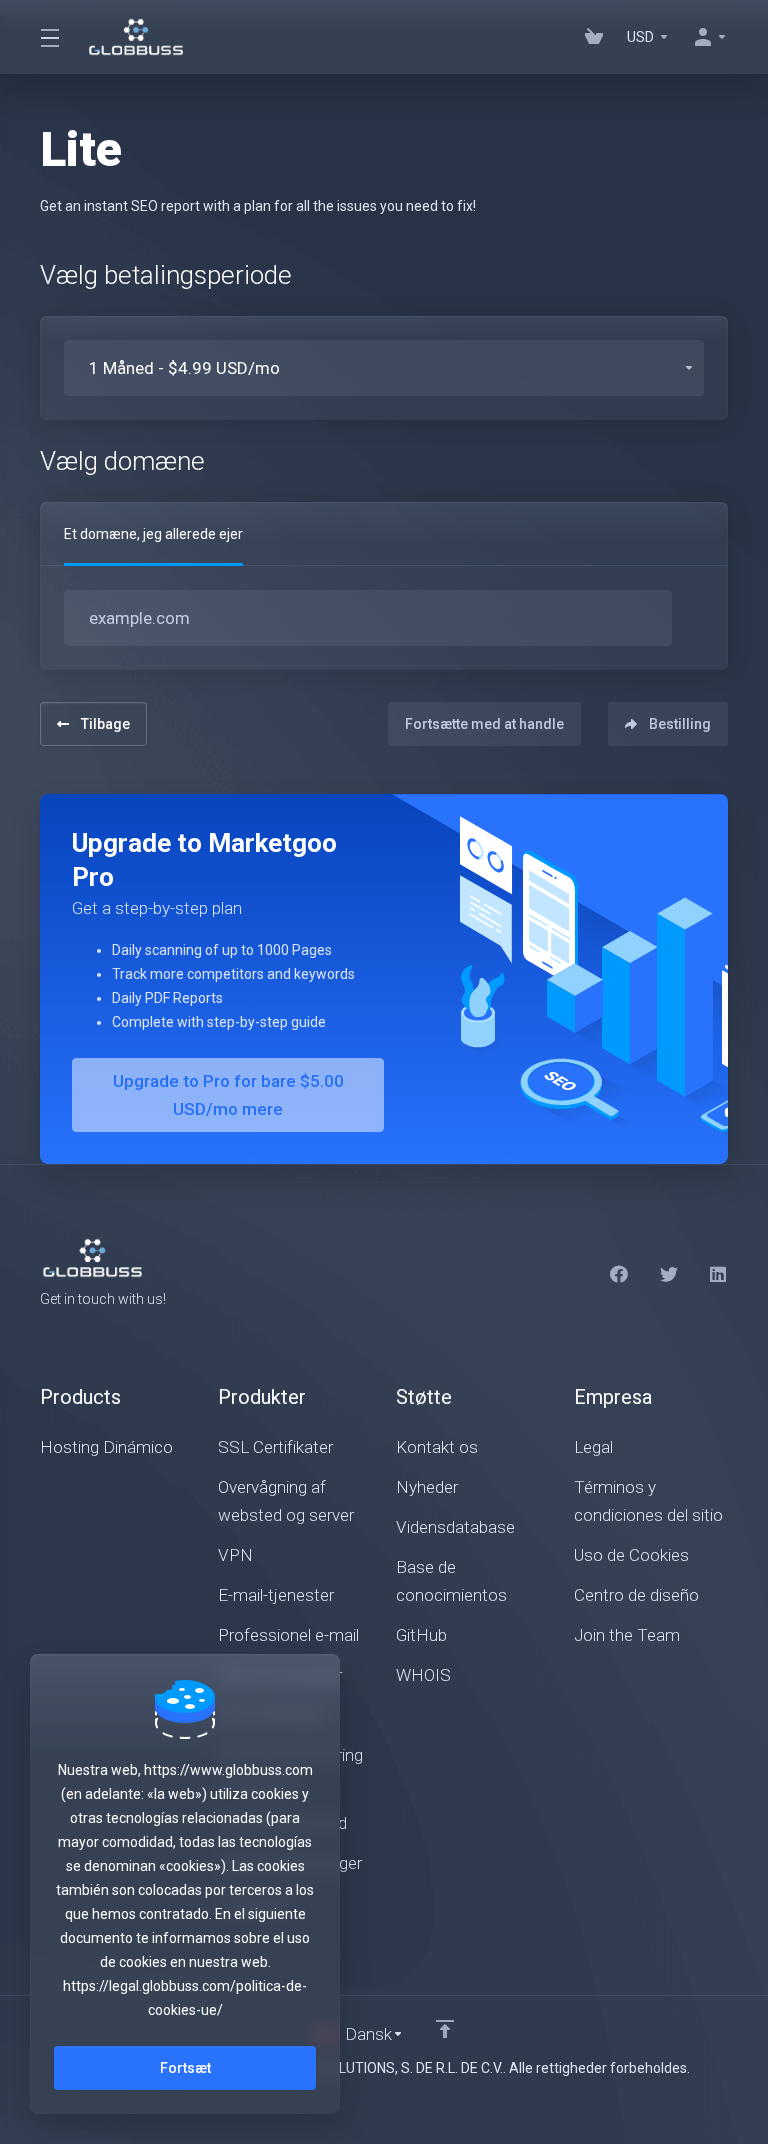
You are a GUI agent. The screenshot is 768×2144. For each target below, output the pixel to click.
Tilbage (105, 724)
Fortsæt (185, 2068)
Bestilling (680, 724)
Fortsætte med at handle (484, 724)
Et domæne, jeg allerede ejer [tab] (153, 534)
